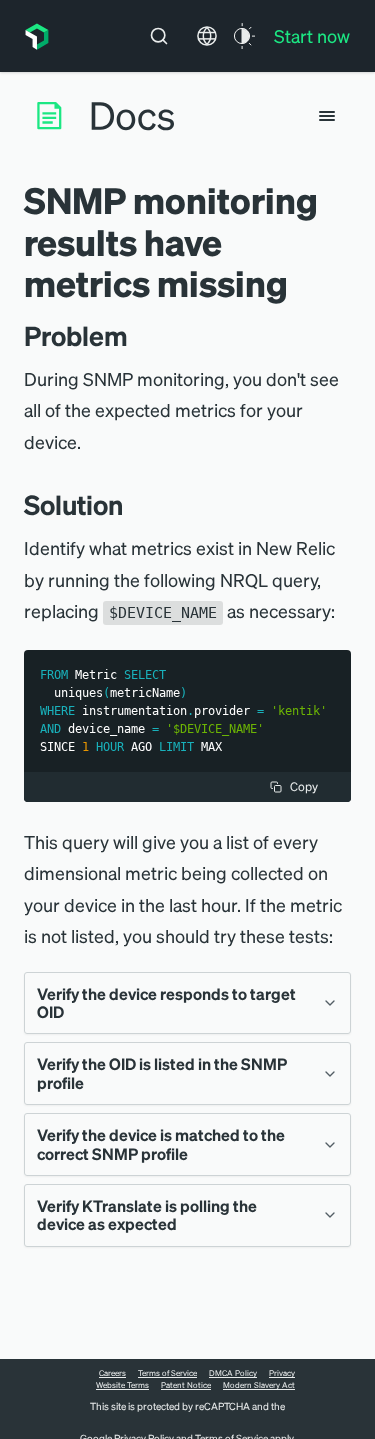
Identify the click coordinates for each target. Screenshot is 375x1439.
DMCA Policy (233, 1373)
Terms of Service (167, 1373)
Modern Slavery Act (259, 1385)
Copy (304, 786)
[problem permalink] (143, 335)
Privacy (282, 1373)
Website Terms (122, 1385)
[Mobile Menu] (327, 116)
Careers (112, 1373)
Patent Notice (186, 1385)
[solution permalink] (138, 504)
